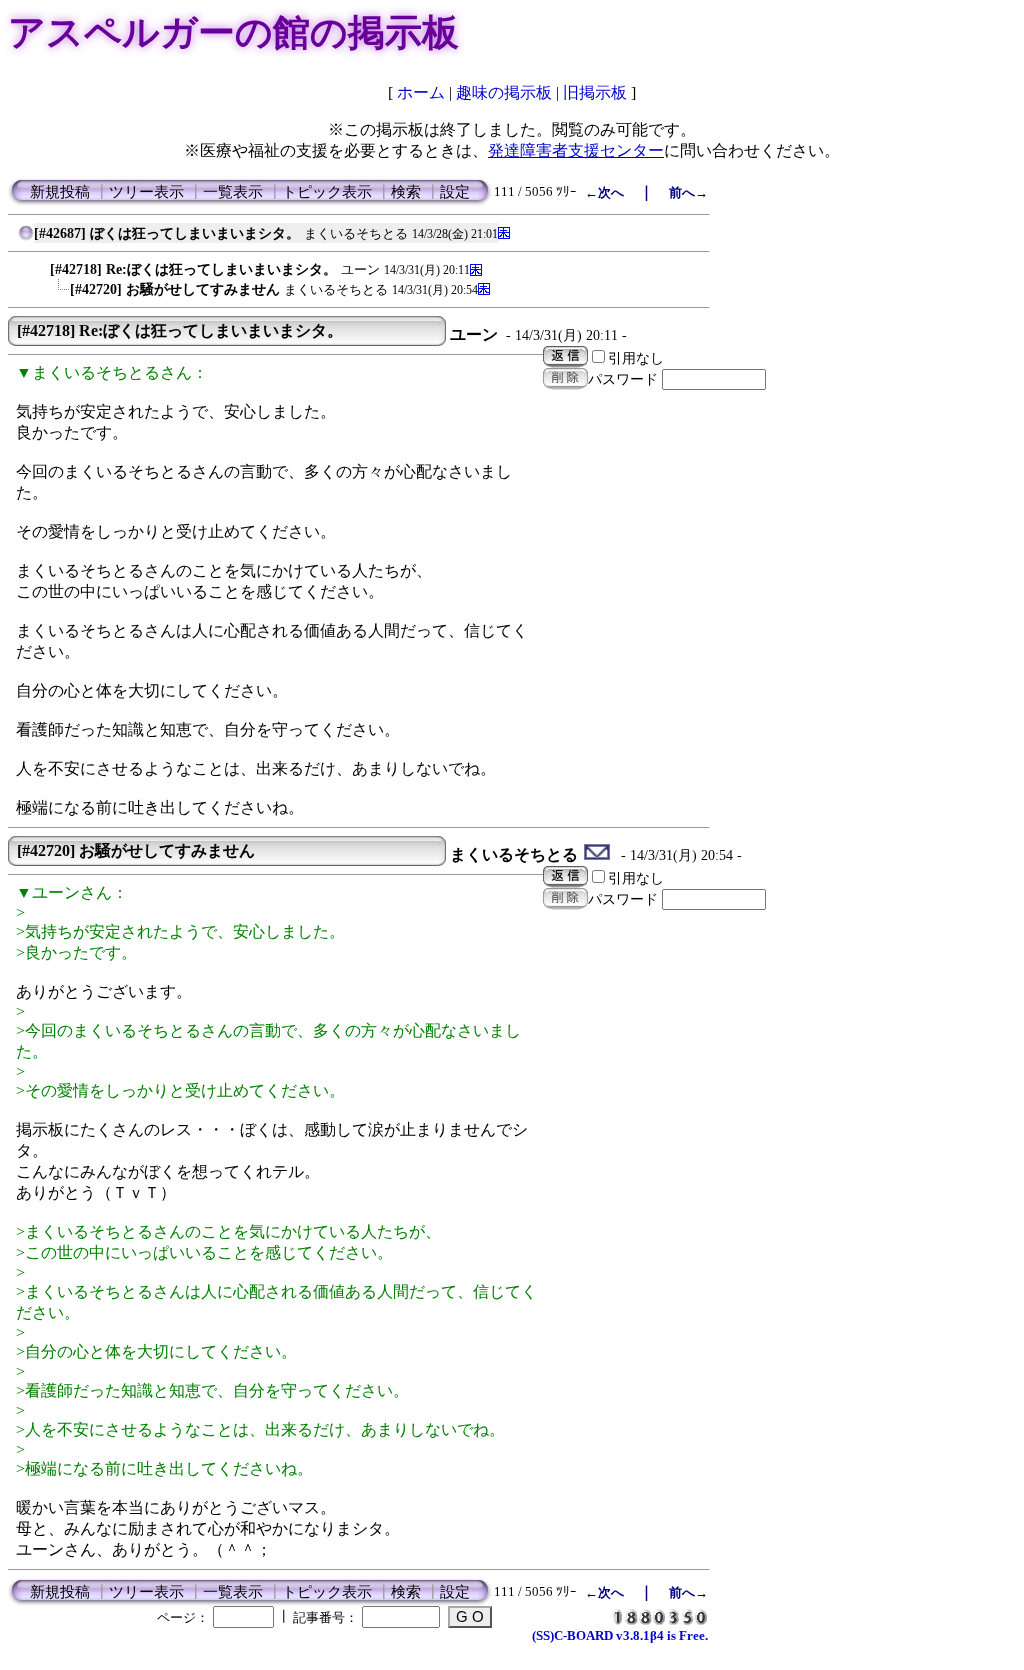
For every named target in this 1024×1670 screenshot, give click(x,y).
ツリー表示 (146, 192)
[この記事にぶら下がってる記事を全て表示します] (40, 264)
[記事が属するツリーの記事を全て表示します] (26, 237)
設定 (455, 192)
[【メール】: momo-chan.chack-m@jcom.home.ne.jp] (597, 854)
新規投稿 (60, 192)
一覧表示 (233, 192)
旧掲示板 (595, 92)
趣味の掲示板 (504, 92)
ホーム (421, 92)
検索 (406, 192)
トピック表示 (327, 192)
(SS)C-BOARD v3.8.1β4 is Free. (620, 1635)
